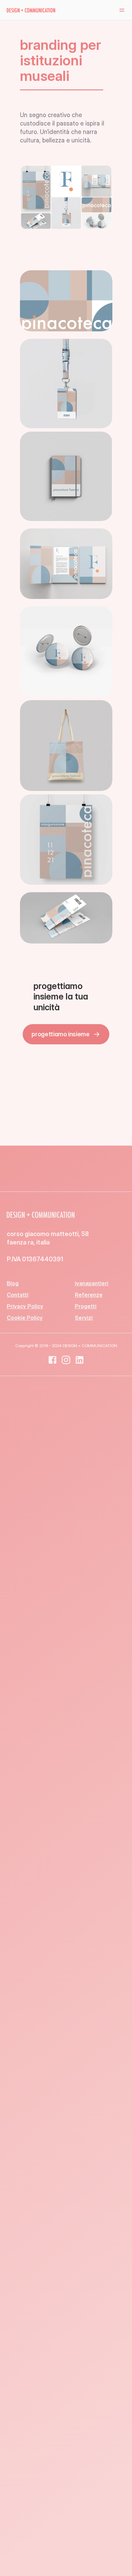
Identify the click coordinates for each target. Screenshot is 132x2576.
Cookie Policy (25, 1318)
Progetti (86, 1306)
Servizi (84, 1318)
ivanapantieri (92, 1283)
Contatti (18, 1295)
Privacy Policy (25, 1306)
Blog (13, 1283)
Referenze (89, 1295)
